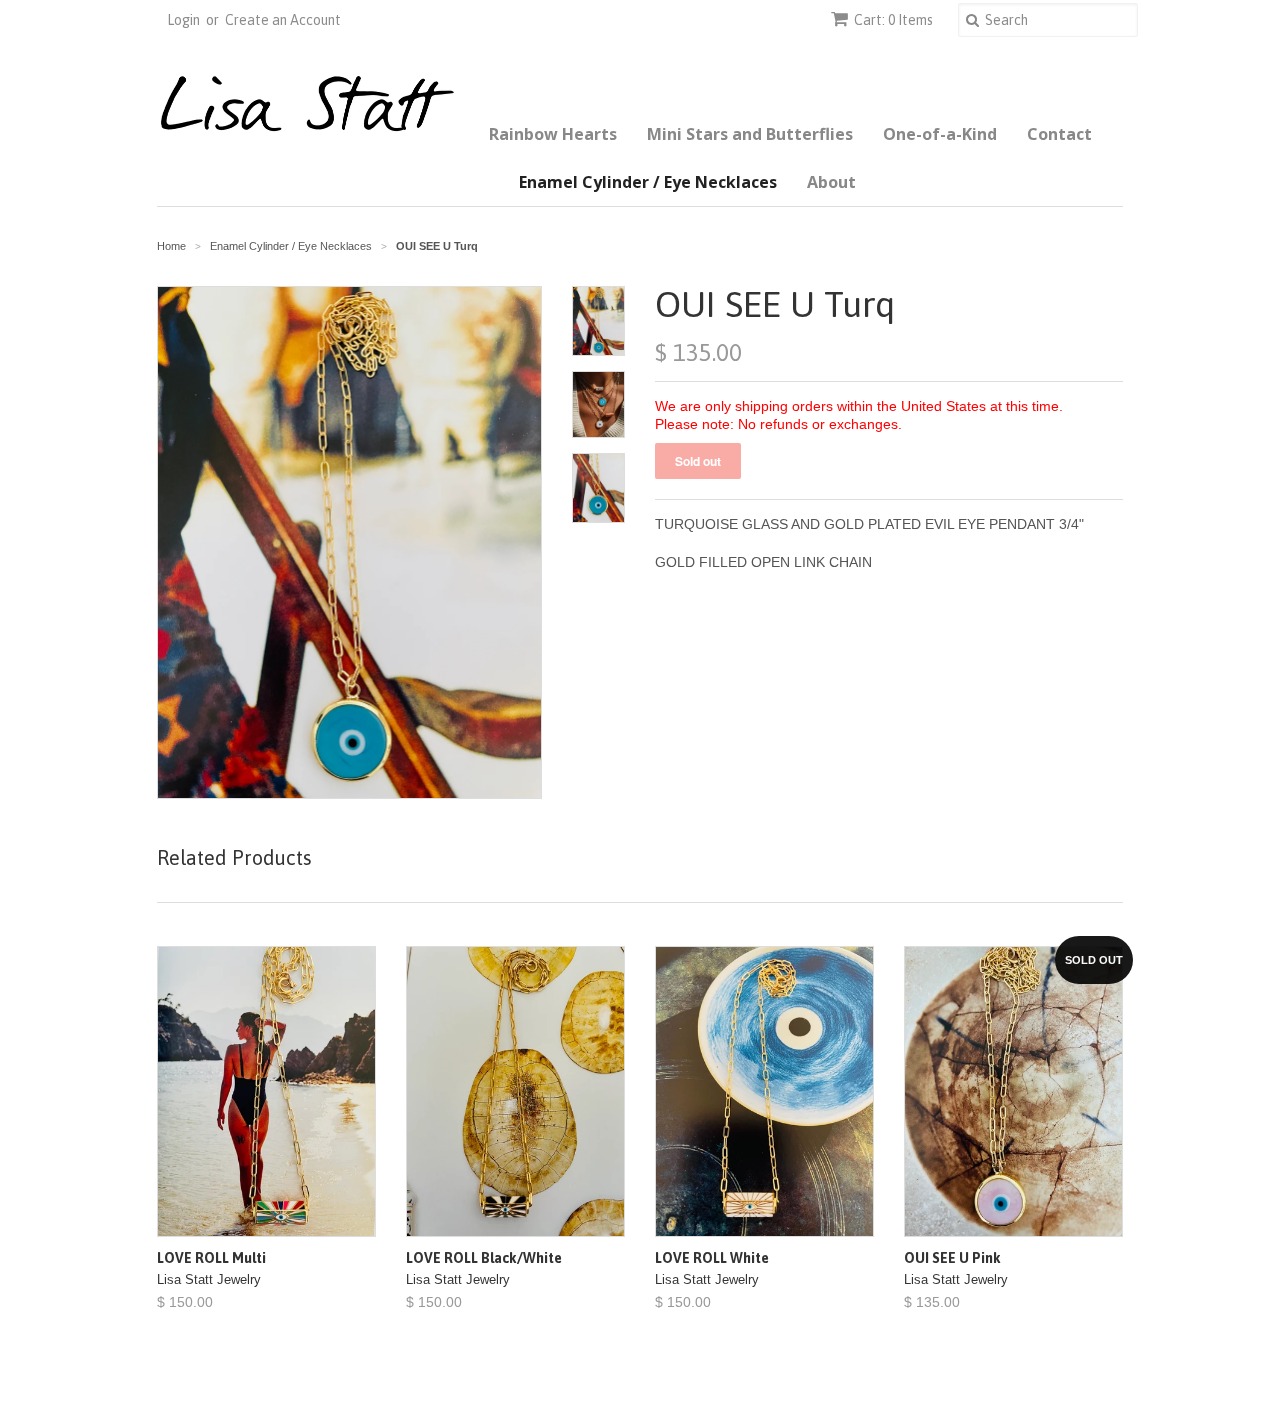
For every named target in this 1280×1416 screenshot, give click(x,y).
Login (183, 20)
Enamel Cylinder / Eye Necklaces (648, 182)
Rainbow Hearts (553, 134)
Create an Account (283, 20)
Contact (1059, 134)
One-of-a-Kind (940, 134)
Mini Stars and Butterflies (750, 134)
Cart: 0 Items (893, 20)
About (831, 182)
